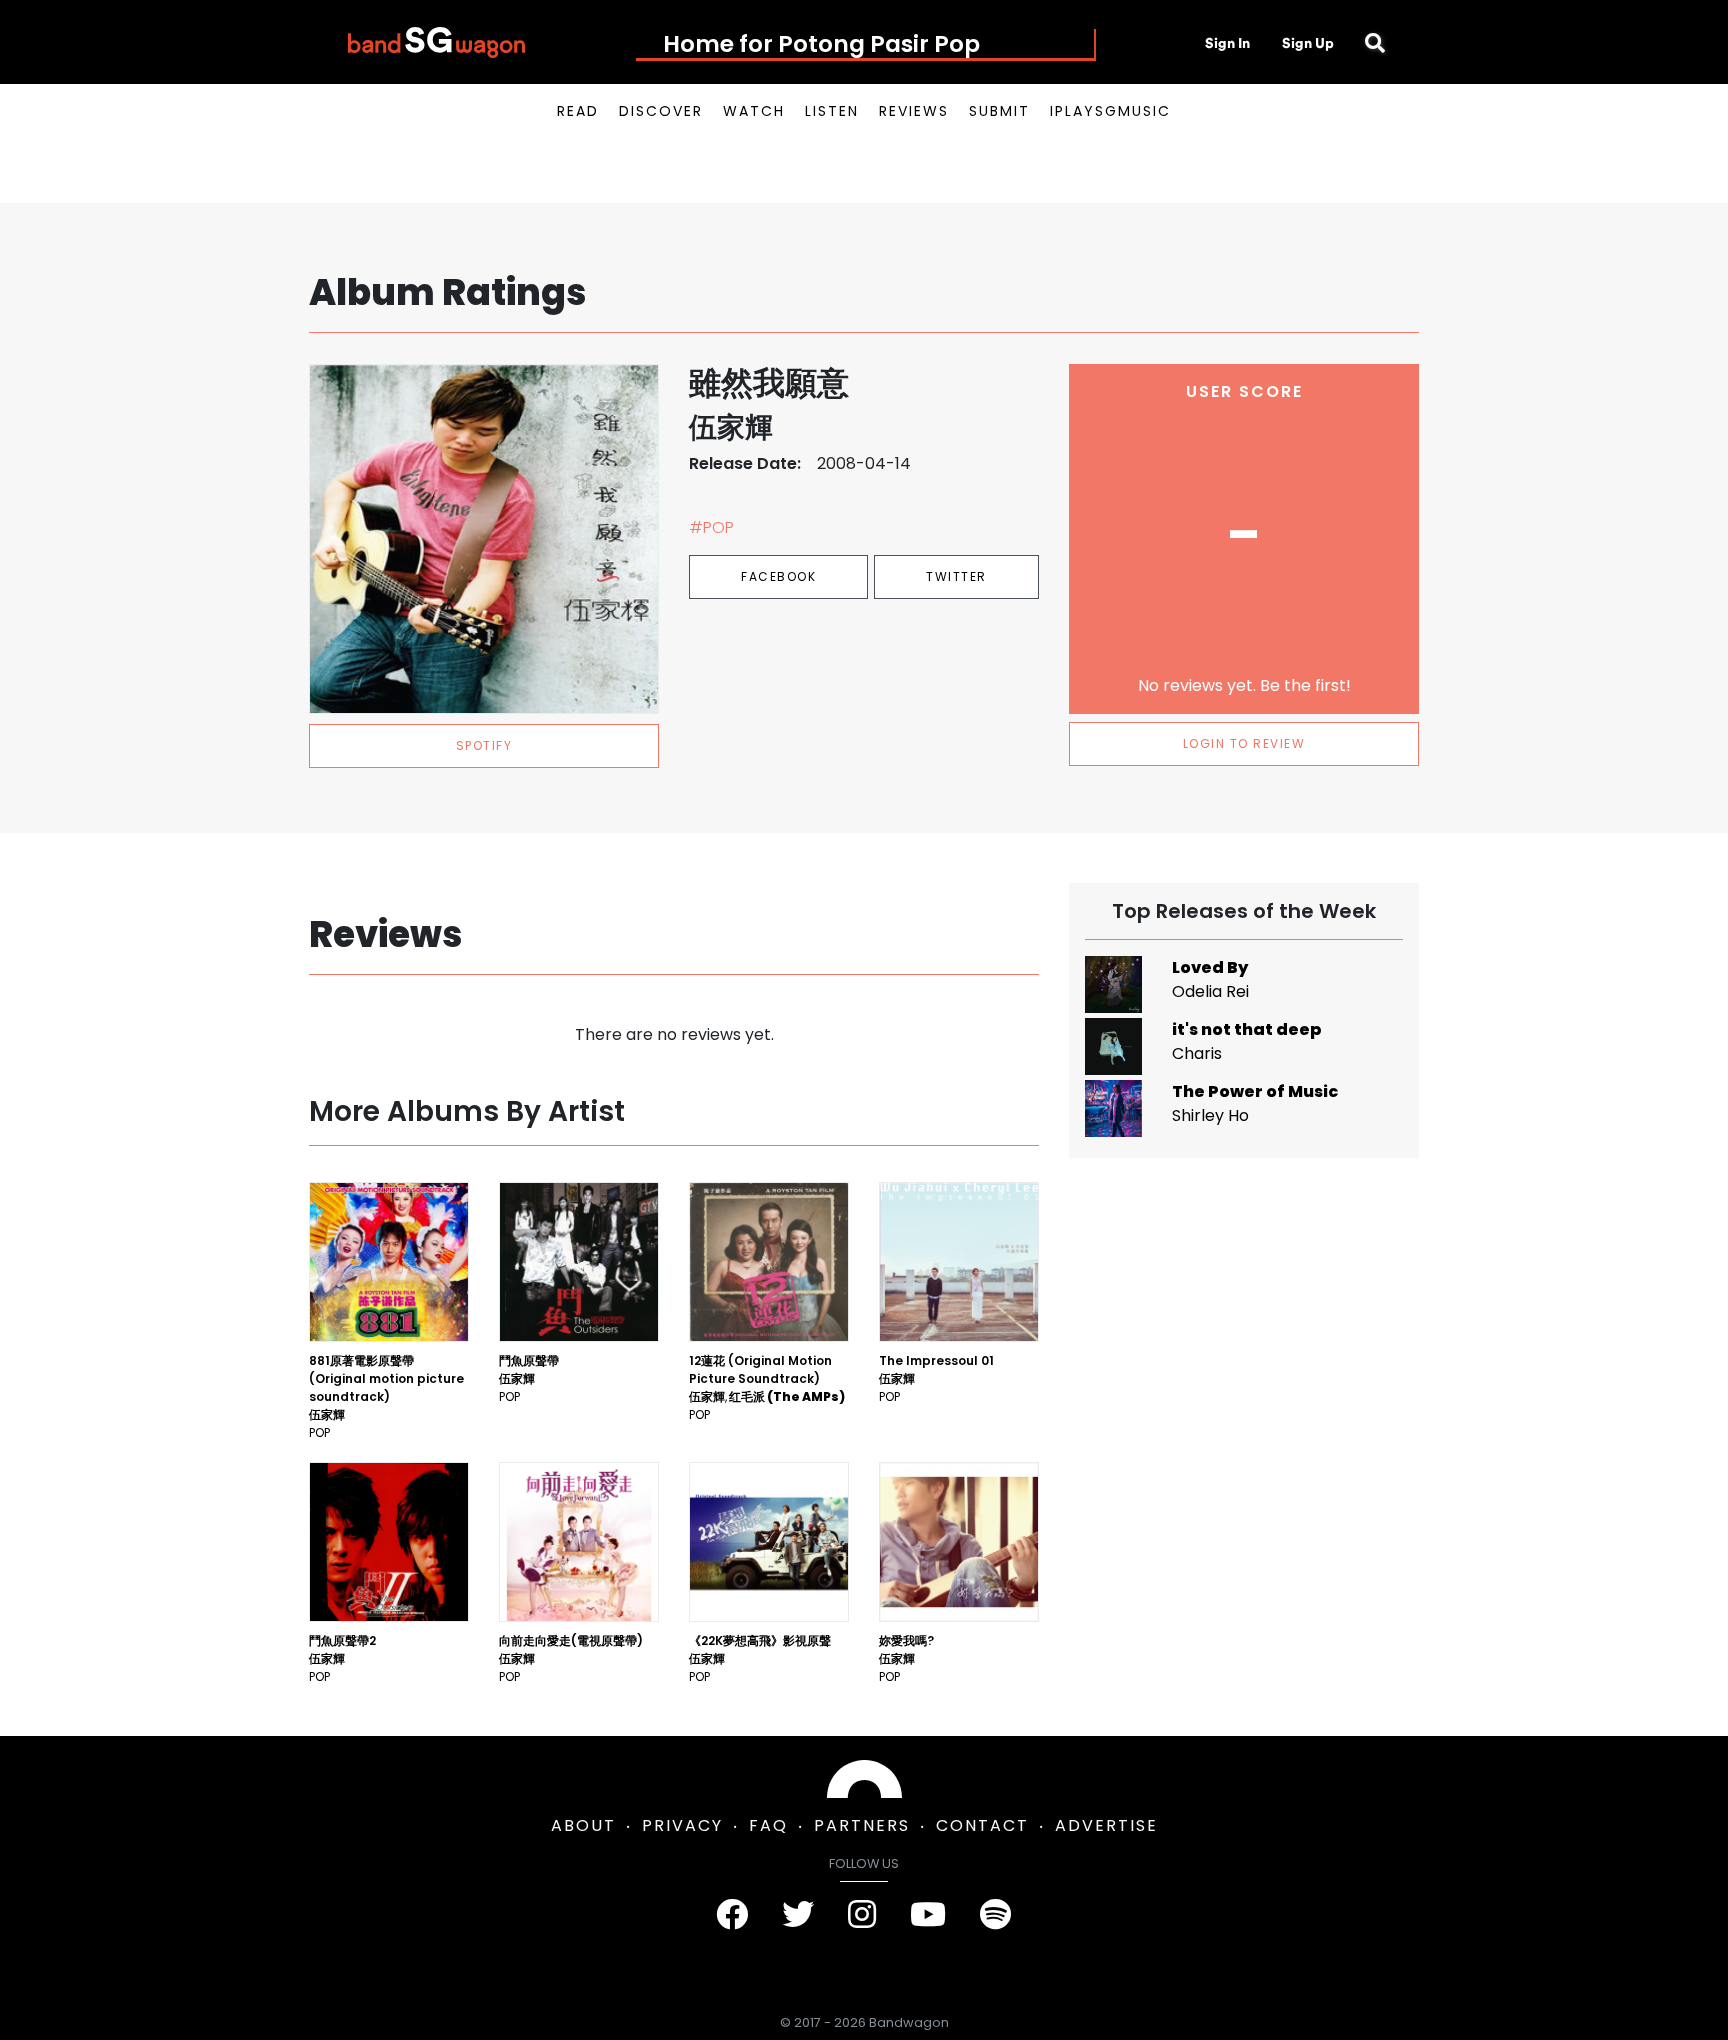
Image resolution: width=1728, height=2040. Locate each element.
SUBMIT (999, 111)
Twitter (956, 576)
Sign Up (1308, 43)
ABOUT (583, 1825)
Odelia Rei (1210, 991)
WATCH (754, 111)
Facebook (778, 576)
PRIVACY (682, 1825)
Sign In (1227, 43)
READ (578, 111)
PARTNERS (862, 1825)
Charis (1197, 1053)
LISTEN (832, 111)
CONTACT (982, 1825)
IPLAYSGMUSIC (1110, 111)
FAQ (768, 1825)
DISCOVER (661, 111)
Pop (319, 1432)
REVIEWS (914, 111)
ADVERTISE (1106, 1825)
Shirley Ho (1210, 1115)
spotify (484, 745)
